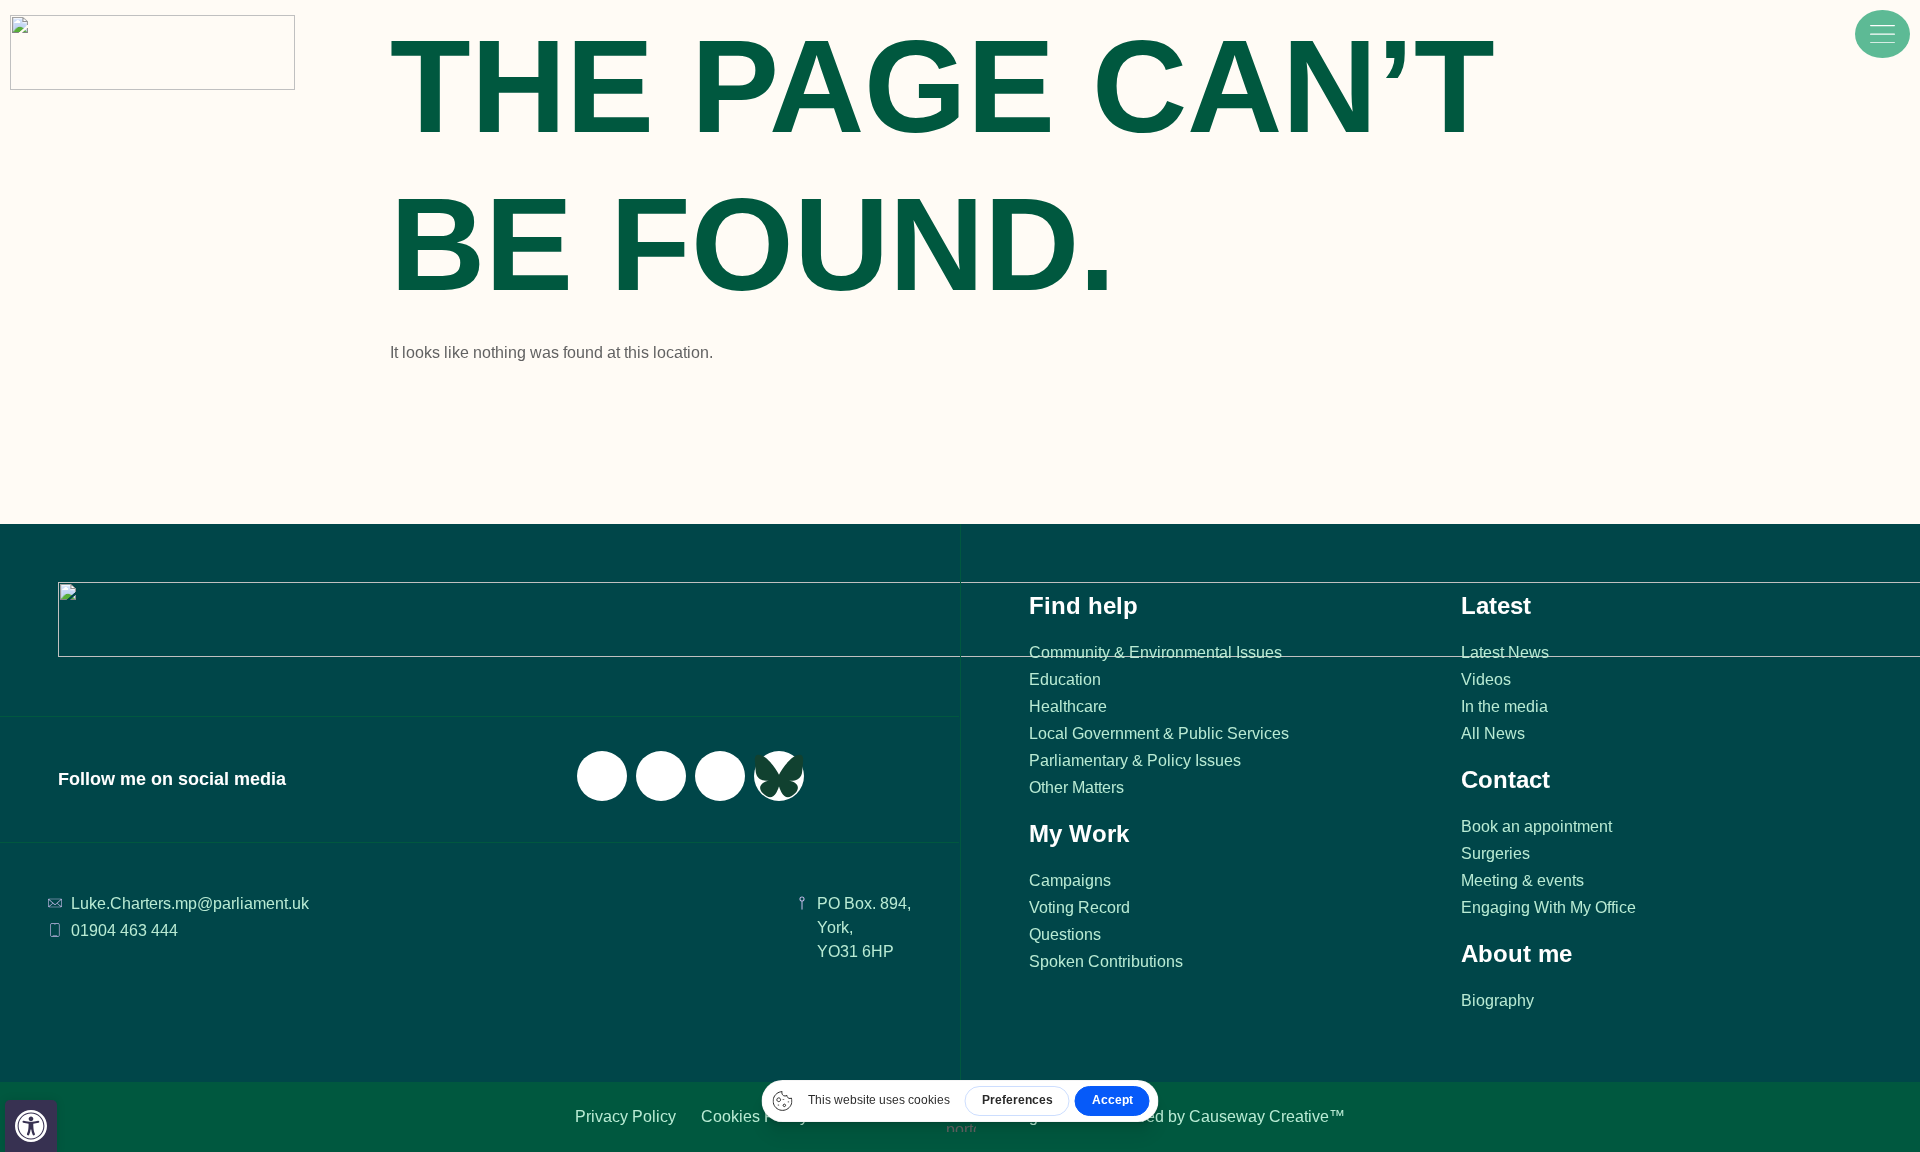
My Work (1079, 833)
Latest (1496, 605)
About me (1516, 953)
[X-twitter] (661, 776)
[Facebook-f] (602, 776)
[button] (31, 1126)
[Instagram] (720, 776)
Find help (1083, 605)
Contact (1505, 779)
